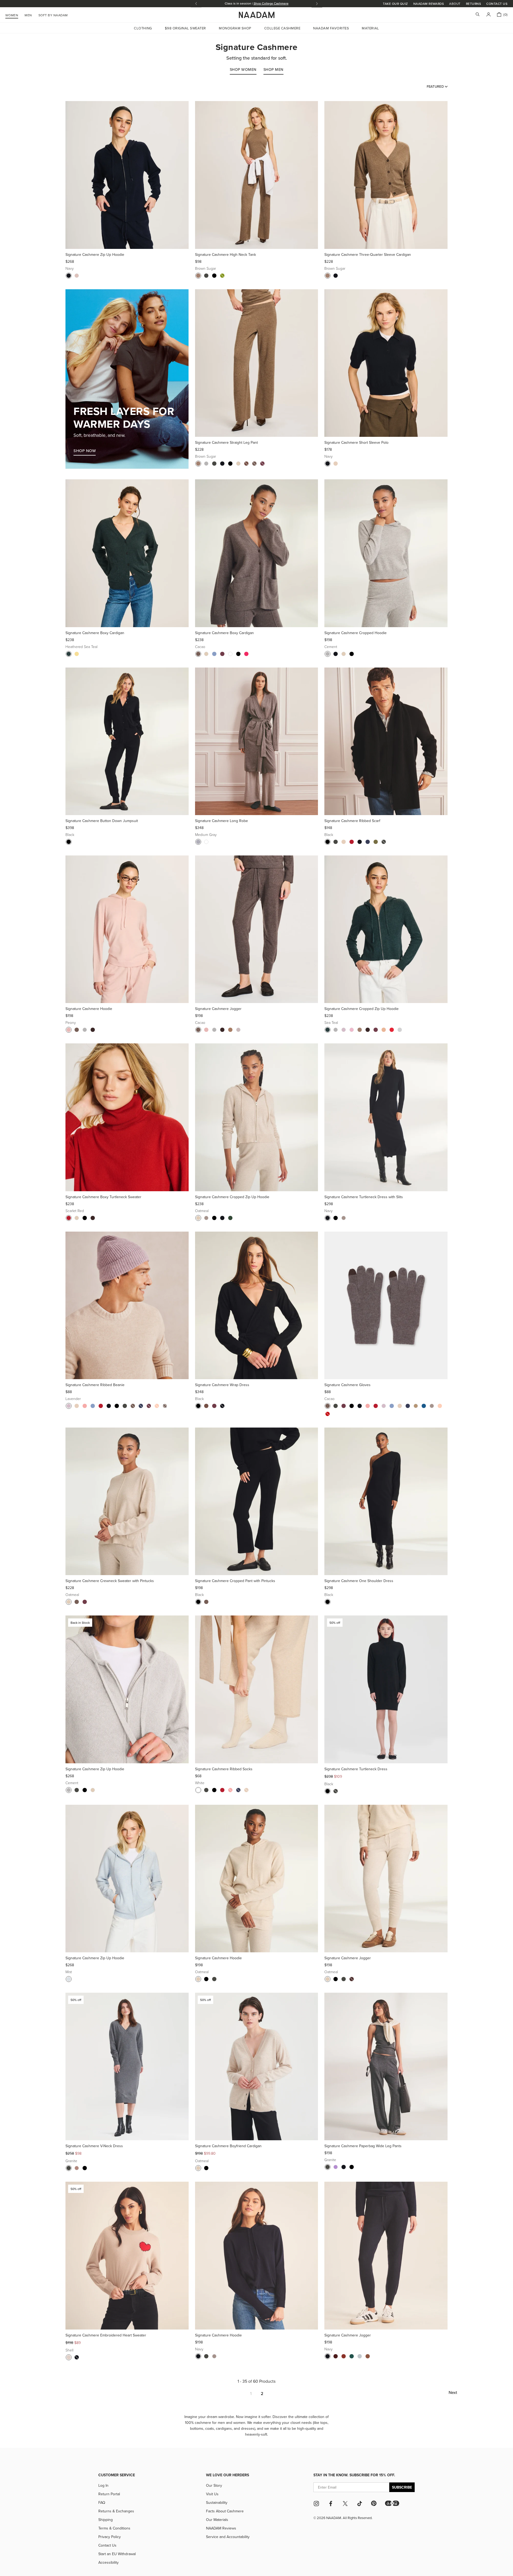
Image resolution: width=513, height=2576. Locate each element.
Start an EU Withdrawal (117, 2554)
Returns (473, 4)
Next (453, 2392)
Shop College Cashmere (271, 3)
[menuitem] (53, 14)
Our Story (214, 2485)
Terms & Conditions (114, 2528)
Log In (103, 2485)
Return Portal (109, 2494)
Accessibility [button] (108, 2562)
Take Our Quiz (395, 4)
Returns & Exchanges (116, 2511)
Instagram (316, 2504)
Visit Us (212, 2494)
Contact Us (497, 4)
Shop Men (273, 70)
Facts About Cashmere (225, 2511)
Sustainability (217, 2502)
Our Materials (217, 2520)
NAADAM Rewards (429, 4)
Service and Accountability (228, 2537)
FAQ (102, 2502)
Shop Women (243, 70)
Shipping (106, 2520)
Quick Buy (127, 242)
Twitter (345, 2504)
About (455, 4)
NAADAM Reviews (221, 2528)
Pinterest (374, 2503)
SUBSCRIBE (402, 2487)
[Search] (478, 15)
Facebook (331, 2504)
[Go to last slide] (196, 4)
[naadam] (257, 15)
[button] (392, 2503)
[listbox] (437, 86)
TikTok (360, 2504)
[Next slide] (317, 4)
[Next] (183, 175)
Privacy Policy (110, 2537)
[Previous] (71, 175)
